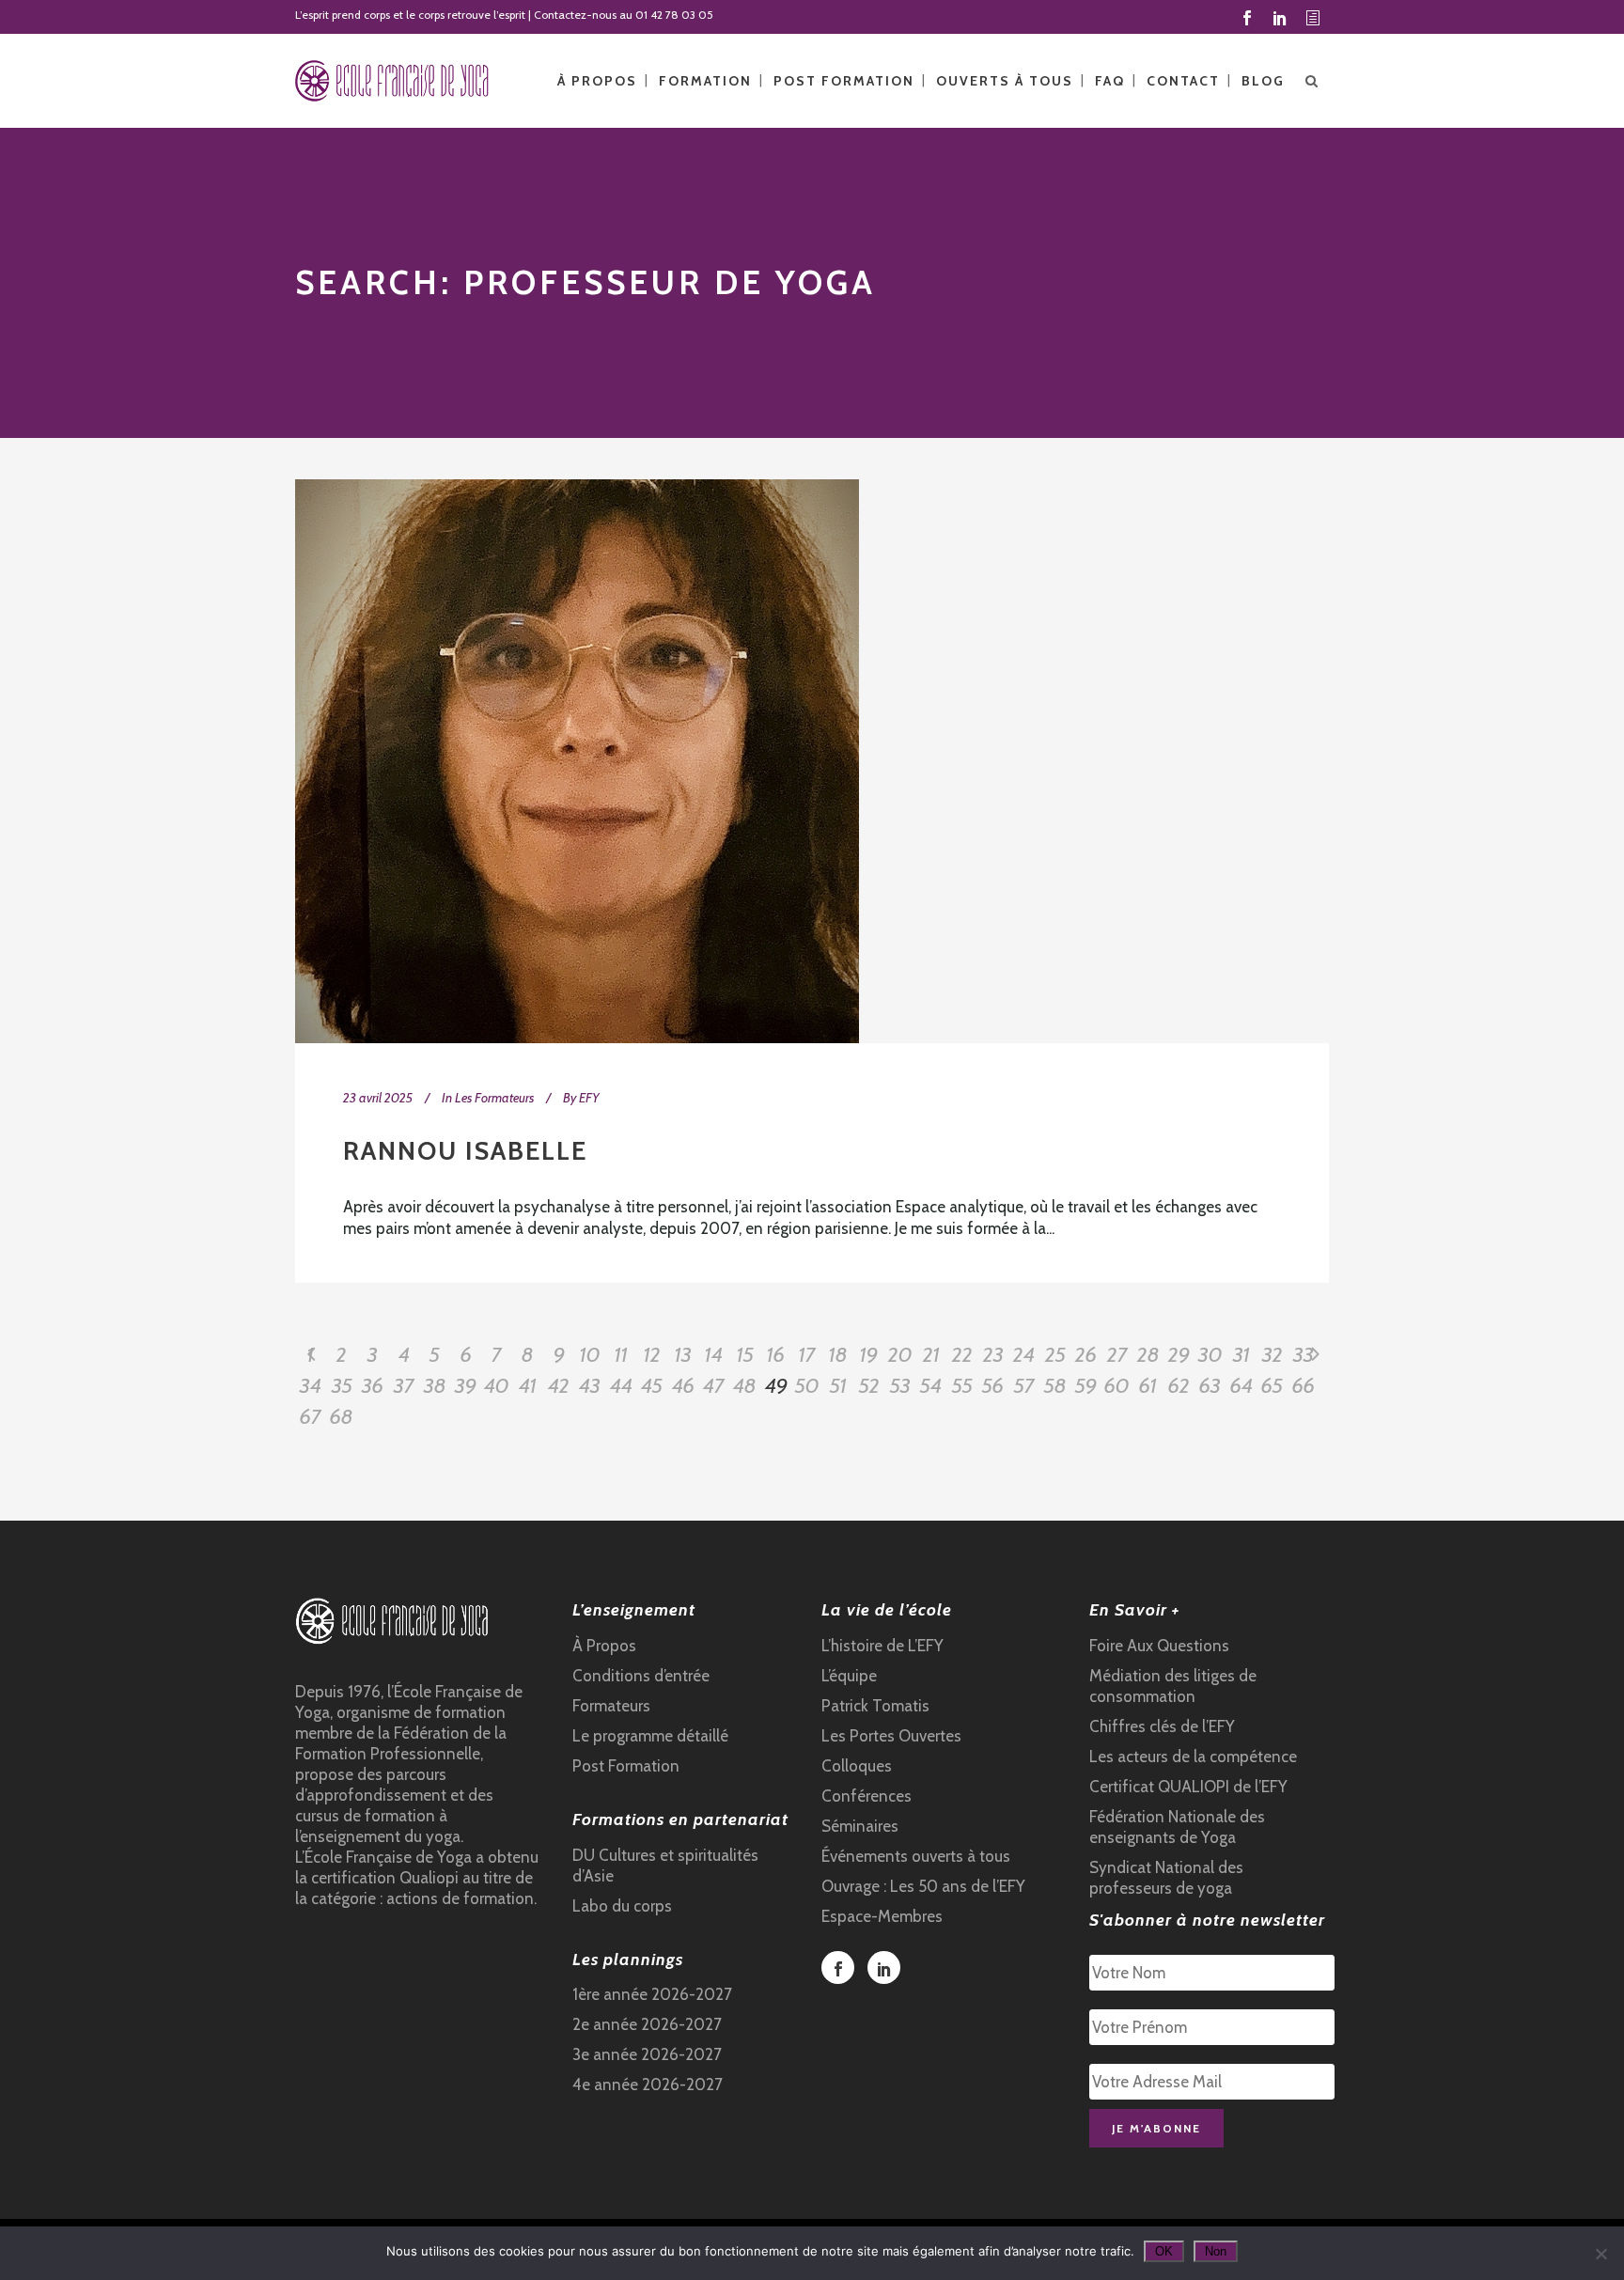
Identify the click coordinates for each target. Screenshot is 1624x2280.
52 (869, 1386)
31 (1241, 1355)
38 (435, 1386)
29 (1179, 1355)
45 (652, 1386)
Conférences (867, 1796)
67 (311, 1417)
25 (1055, 1355)
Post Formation (626, 1766)
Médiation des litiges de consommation (1173, 1686)
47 (714, 1386)
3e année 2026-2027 (647, 2054)
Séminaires (860, 1826)
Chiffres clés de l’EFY (1162, 1726)
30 (1210, 1355)
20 (900, 1355)
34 (311, 1386)
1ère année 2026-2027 (652, 1994)
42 (559, 1386)
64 (1241, 1386)
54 (931, 1386)
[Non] (1601, 2254)
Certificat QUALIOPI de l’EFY (1188, 1787)
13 (683, 1355)
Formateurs (611, 1706)
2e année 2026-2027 (647, 2024)
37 (404, 1386)
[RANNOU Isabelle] (577, 761)
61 (1148, 1386)
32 (1273, 1355)
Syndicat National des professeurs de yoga (1166, 1878)
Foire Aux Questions (1159, 1646)
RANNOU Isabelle (465, 1151)
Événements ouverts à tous (916, 1856)
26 (1086, 1355)
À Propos (604, 1646)
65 (1272, 1386)
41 (528, 1386)
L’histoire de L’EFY (882, 1646)
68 (342, 1417)
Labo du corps (622, 1906)
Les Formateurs (494, 1098)
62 (1179, 1386)
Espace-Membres (882, 1916)
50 (807, 1386)
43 (590, 1386)
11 (621, 1355)
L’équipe (849, 1676)
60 (1117, 1386)
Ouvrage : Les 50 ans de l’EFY (923, 1886)
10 (590, 1355)
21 (931, 1355)
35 (342, 1386)
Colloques (857, 1766)
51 (838, 1386)
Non (1216, 2251)
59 (1086, 1386)
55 (962, 1386)
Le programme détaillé (650, 1736)
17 (807, 1355)
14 (714, 1355)
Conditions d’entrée (641, 1676)
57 (1024, 1386)
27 (1117, 1355)
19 (869, 1355)
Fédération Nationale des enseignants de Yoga (1177, 1827)
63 (1210, 1386)
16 (776, 1355)
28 (1148, 1355)
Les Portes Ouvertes (891, 1736)
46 (683, 1386)
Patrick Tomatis (875, 1706)
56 (993, 1386)
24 (1024, 1355)
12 (652, 1355)
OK (1164, 2251)
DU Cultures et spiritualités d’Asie (665, 1866)
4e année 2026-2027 (648, 2085)
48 (745, 1386)
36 (373, 1386)
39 (466, 1386)
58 (1055, 1386)
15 (745, 1355)
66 (1304, 1386)
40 (497, 1386)
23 (993, 1355)
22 (962, 1355)
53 (900, 1386)
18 (838, 1355)
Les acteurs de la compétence (1193, 1757)
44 (621, 1386)
